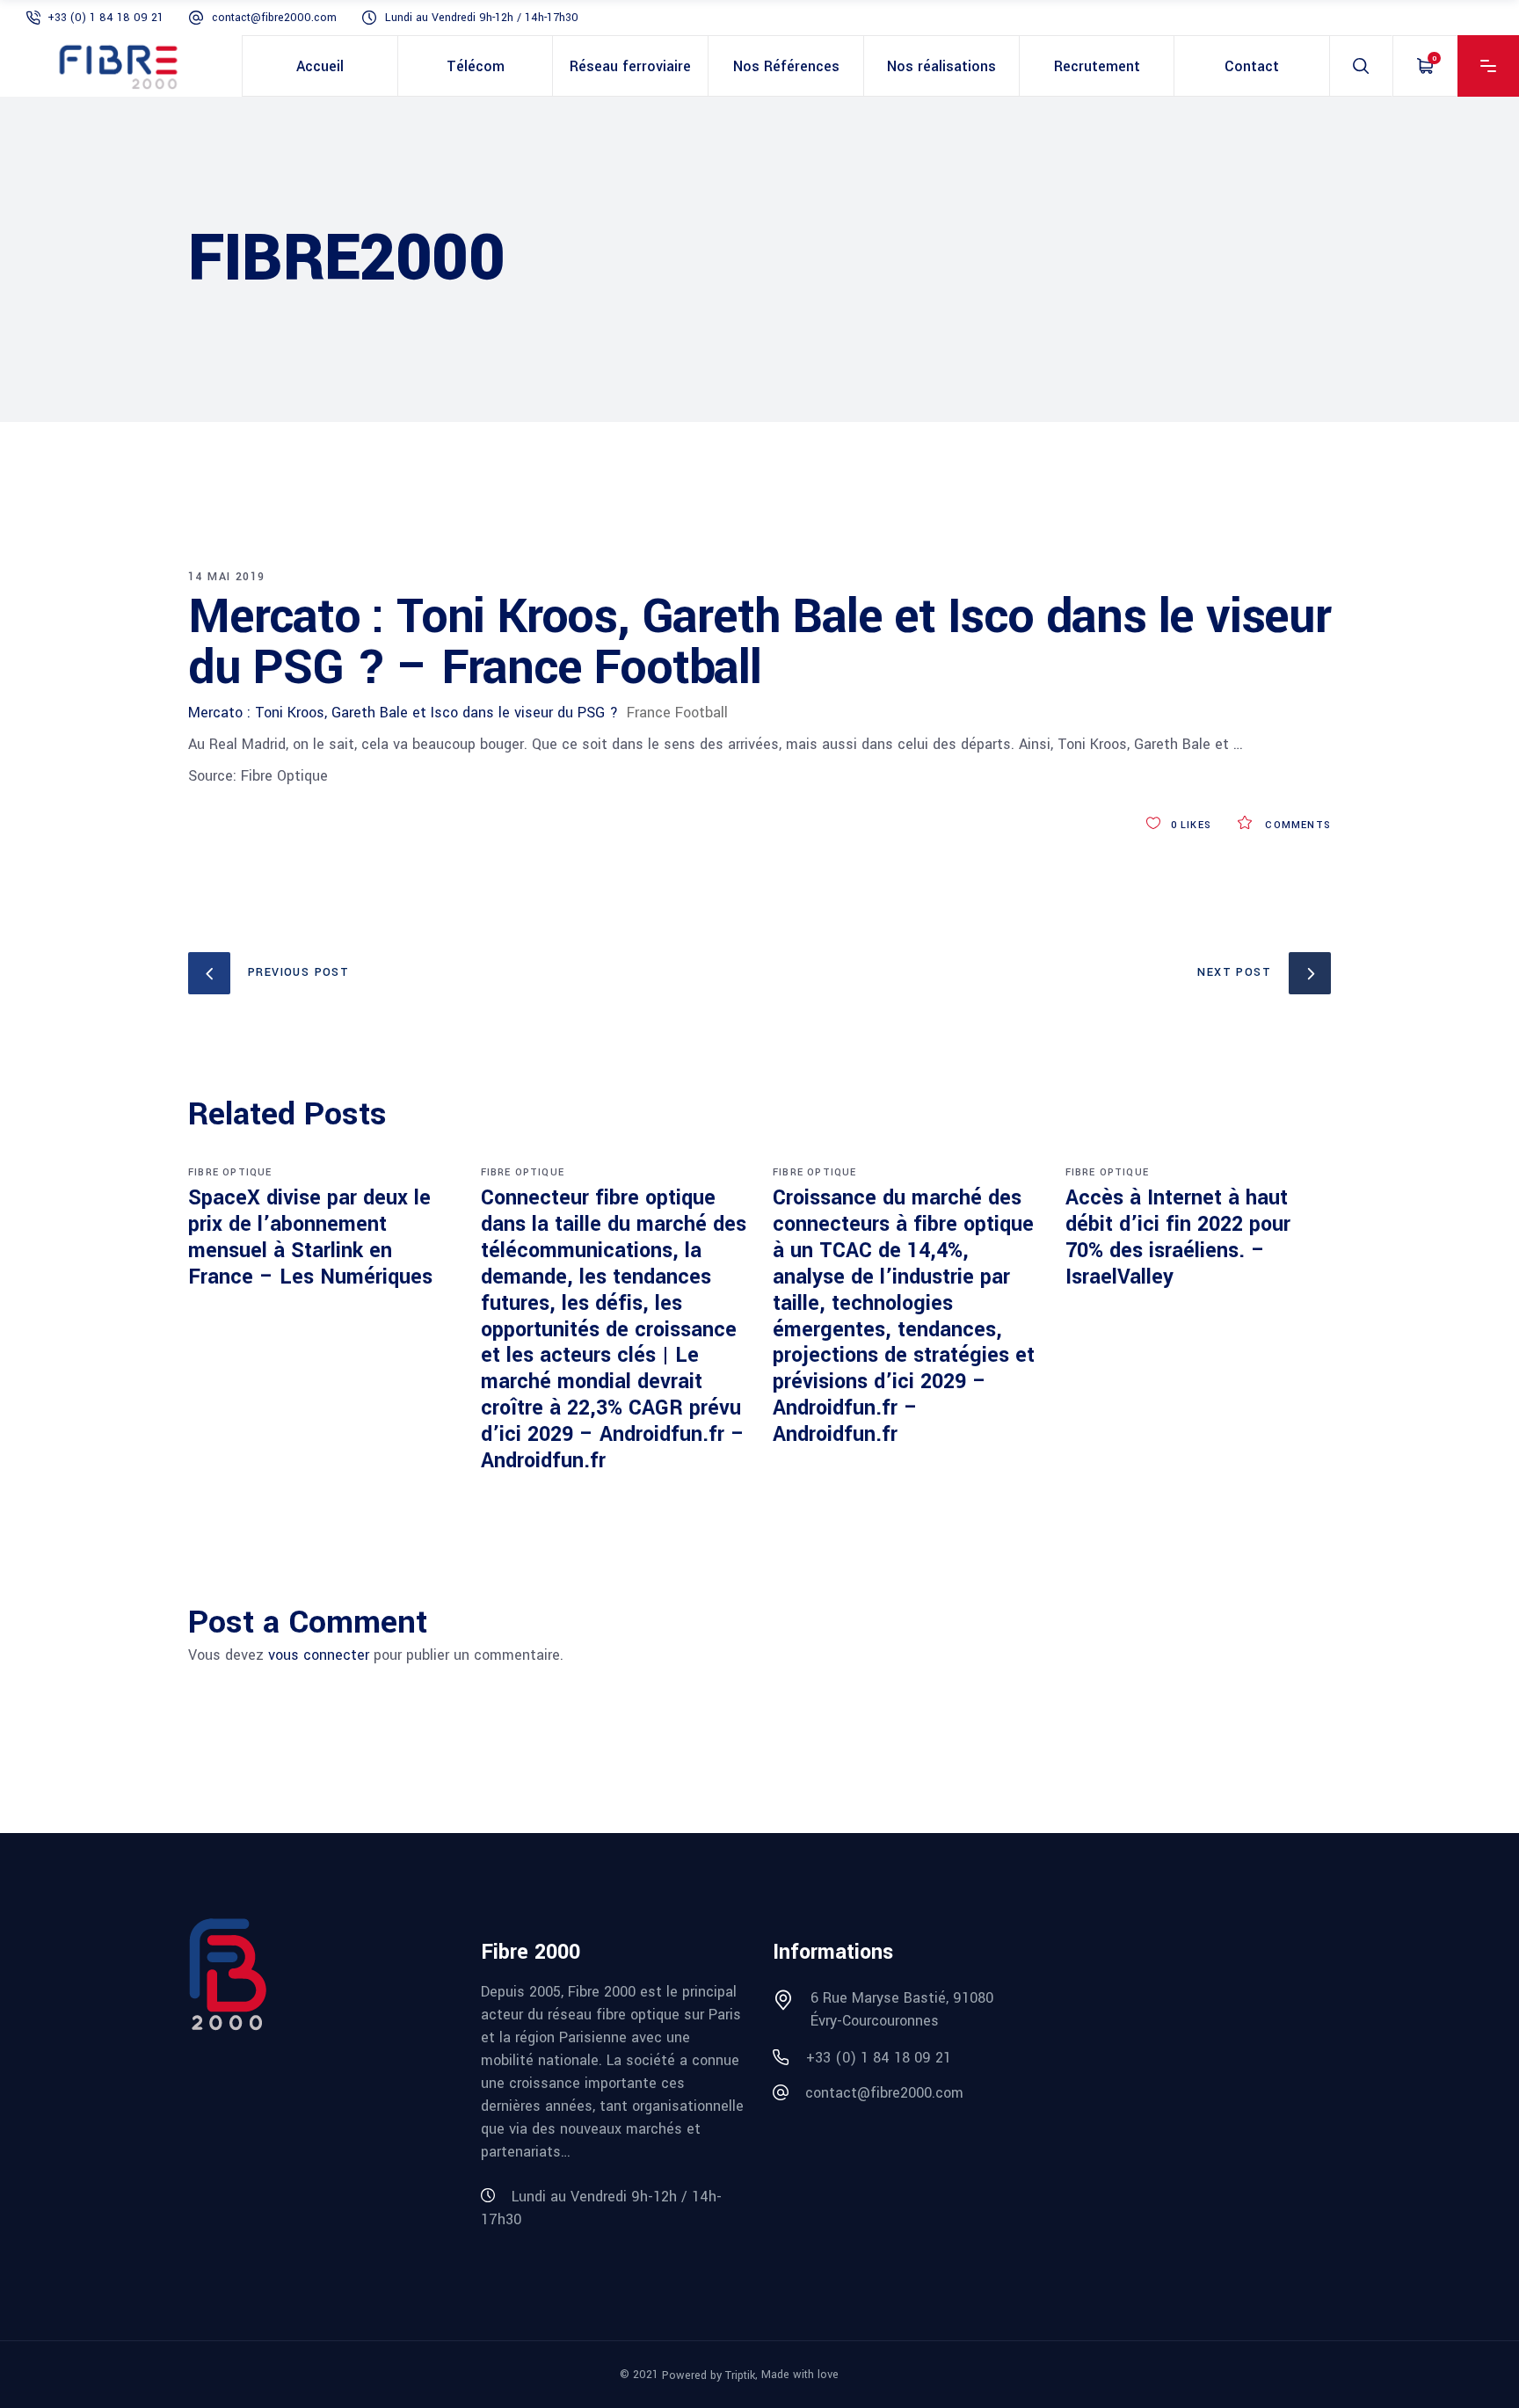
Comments (1296, 825)
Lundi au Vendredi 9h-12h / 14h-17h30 (482, 18)
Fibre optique (230, 1172)
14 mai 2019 (226, 577)
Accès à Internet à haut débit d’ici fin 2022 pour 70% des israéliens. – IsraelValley (1178, 1237)
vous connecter (319, 1655)
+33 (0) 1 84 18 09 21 (105, 18)
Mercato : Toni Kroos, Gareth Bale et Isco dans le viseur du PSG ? (403, 713)
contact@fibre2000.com (274, 18)
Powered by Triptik (709, 2375)
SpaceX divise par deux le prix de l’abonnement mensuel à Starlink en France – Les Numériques (310, 1237)
